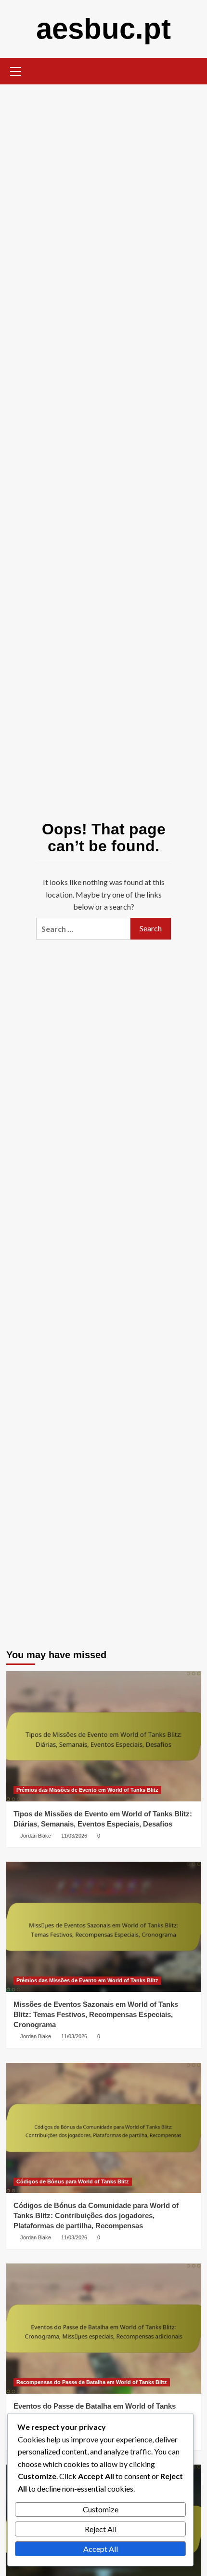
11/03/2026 (74, 1836)
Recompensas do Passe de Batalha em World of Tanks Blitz (92, 2382)
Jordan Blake (36, 1836)
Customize (101, 2509)
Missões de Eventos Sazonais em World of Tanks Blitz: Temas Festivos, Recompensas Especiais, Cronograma (96, 2014)
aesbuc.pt (103, 29)
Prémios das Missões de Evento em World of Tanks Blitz (87, 1790)
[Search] (190, 70)
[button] (16, 70)
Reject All (101, 2529)
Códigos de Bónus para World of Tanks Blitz (73, 2181)
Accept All (101, 2549)
